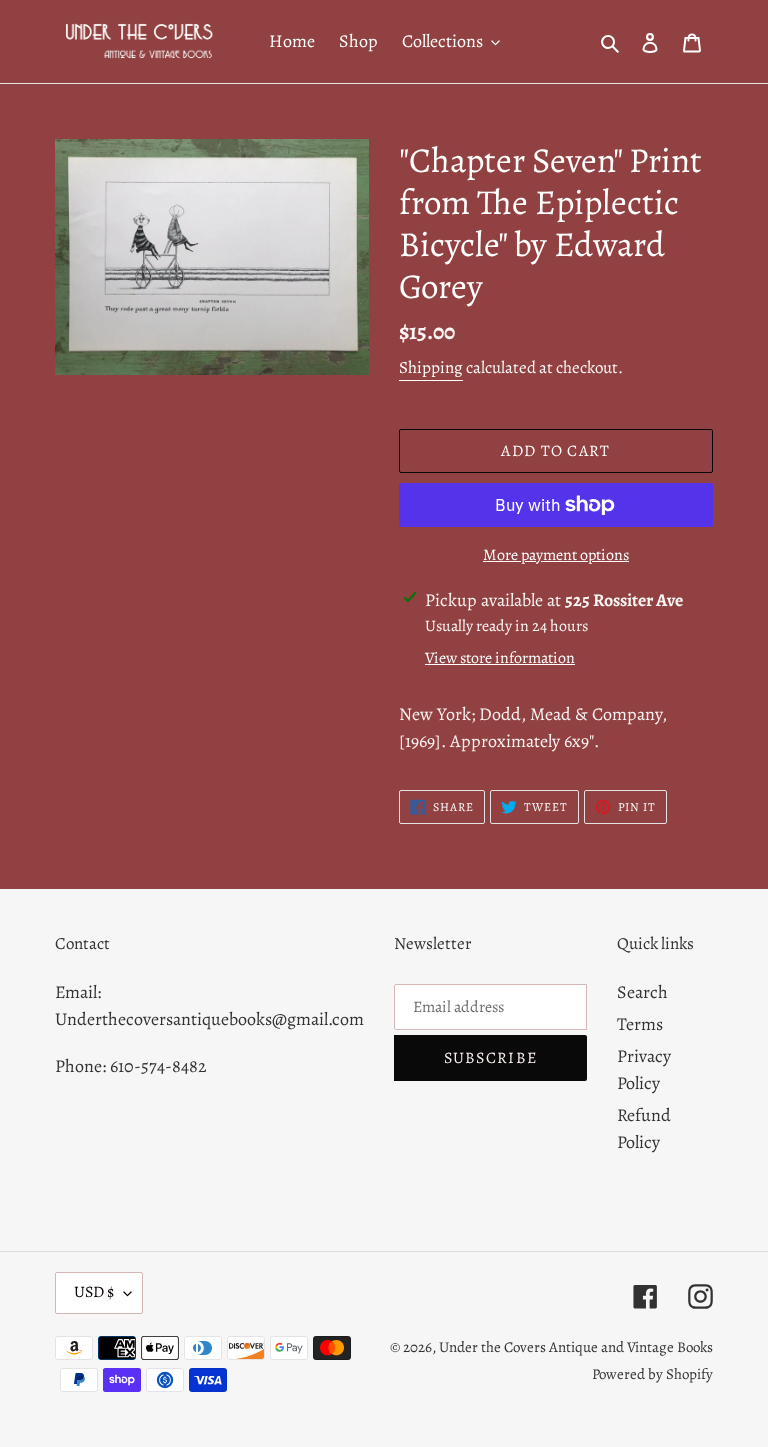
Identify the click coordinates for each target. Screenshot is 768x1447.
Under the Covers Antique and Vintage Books (576, 1347)
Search (642, 992)
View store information (500, 658)
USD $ (94, 1292)
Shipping (431, 367)
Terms (640, 1024)
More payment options (556, 555)
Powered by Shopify (652, 1374)
